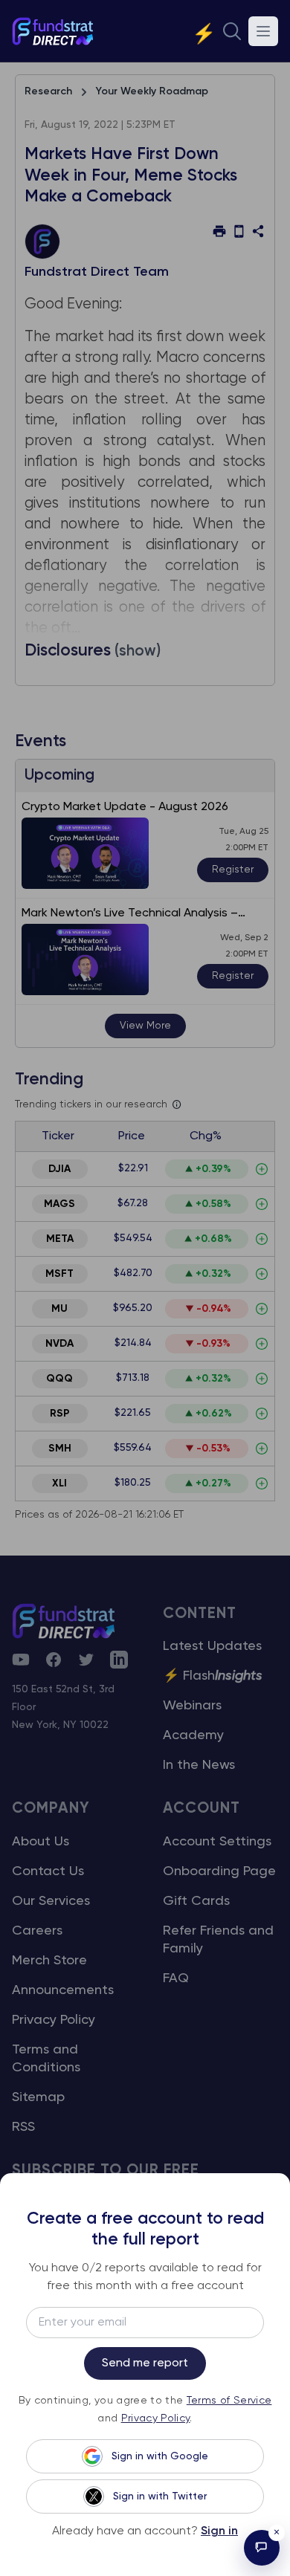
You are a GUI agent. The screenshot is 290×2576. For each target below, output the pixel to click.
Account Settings (217, 1842)
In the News (199, 1765)
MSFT (59, 1274)
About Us (41, 1842)
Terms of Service (229, 2401)
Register (233, 870)
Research (48, 91)
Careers (37, 1931)
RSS (23, 2127)
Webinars (192, 1706)
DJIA (59, 1169)
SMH (60, 1449)
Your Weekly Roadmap (152, 91)
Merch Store (49, 1961)
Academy (193, 1735)
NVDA (59, 1344)
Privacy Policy (54, 2020)
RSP (60, 1414)
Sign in (219, 2531)
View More (145, 1026)
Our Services (51, 1901)
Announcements (63, 1990)
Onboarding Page (219, 1871)
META (60, 1239)
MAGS (59, 1204)
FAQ (176, 1978)
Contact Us (48, 1871)
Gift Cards (196, 1901)
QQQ (59, 1379)
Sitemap (38, 2097)
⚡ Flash (213, 1676)
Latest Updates (212, 1646)
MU (59, 1309)
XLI (59, 1483)
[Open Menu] (263, 31)
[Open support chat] (262, 2548)
